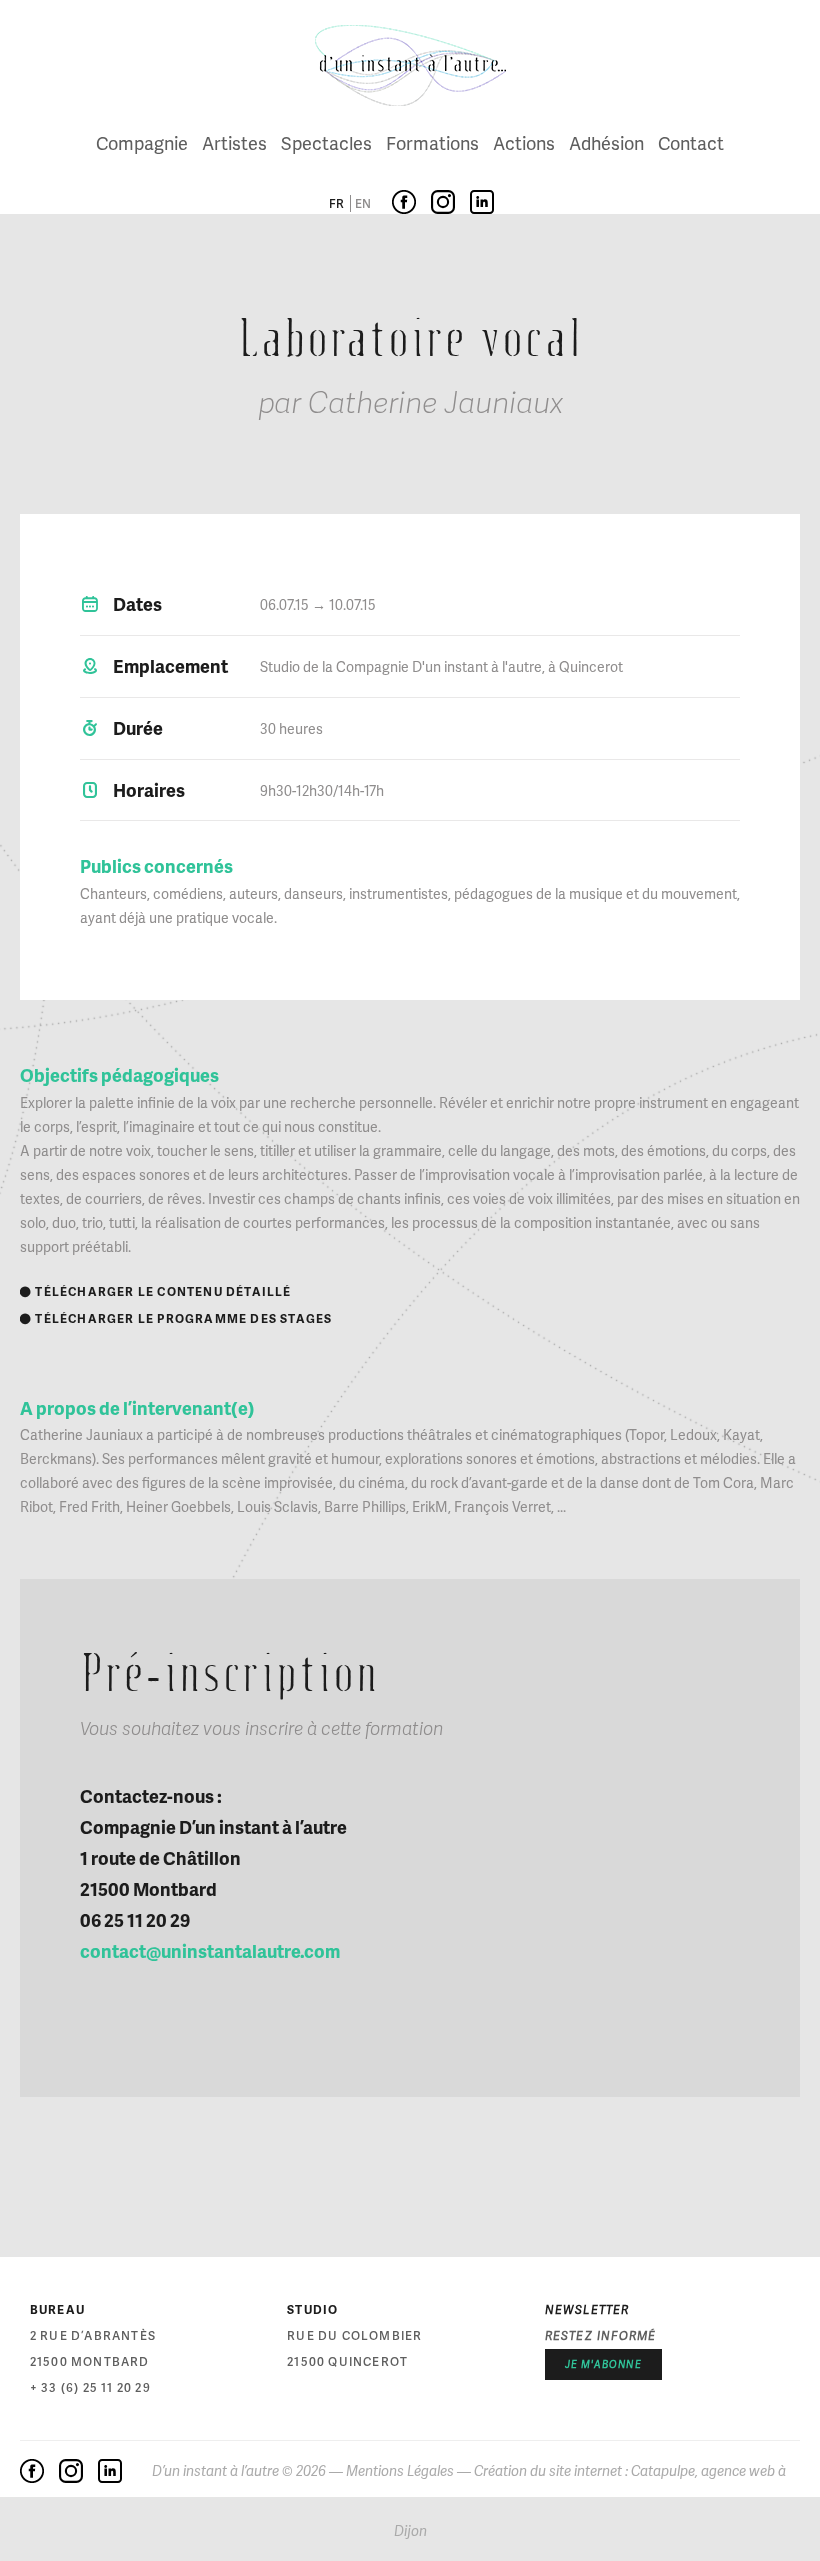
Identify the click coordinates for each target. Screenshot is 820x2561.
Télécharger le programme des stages (176, 1318)
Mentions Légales (400, 2470)
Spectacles (326, 142)
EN (363, 203)
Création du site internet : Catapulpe (584, 2470)
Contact (691, 142)
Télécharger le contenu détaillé (156, 1291)
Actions (524, 142)
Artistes (234, 142)
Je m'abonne (603, 2364)
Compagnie (142, 142)
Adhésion (606, 142)
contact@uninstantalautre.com (210, 1950)
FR (336, 203)
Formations (432, 142)
